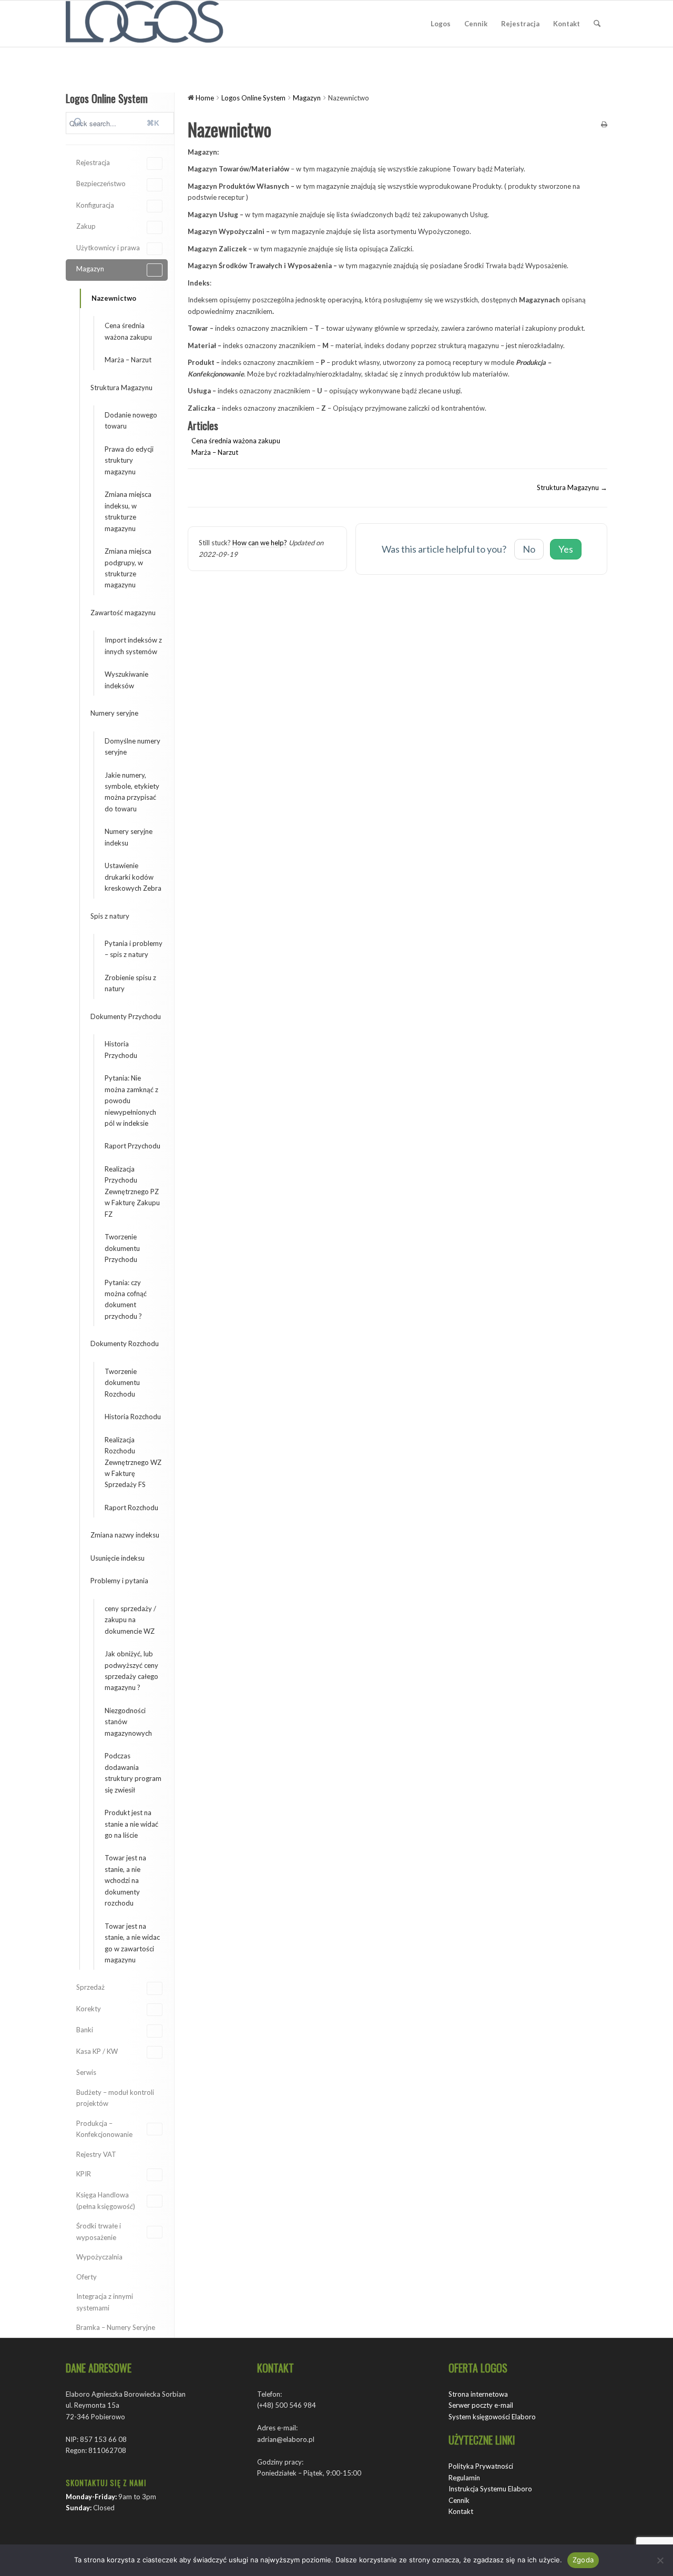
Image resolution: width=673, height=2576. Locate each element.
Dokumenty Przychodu (126, 1016)
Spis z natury (110, 916)
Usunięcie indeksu (118, 1558)
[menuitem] (441, 24)
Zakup (86, 226)
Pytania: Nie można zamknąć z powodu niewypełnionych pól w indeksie (131, 1101)
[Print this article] (604, 125)
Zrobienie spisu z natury (130, 983)
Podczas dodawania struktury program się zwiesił (133, 1773)
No (529, 549)
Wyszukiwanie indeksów (126, 680)
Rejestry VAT (96, 2154)
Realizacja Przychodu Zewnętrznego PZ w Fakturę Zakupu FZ (132, 1192)
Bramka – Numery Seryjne (116, 2327)
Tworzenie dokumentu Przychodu (122, 1248)
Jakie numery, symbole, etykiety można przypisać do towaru (132, 792)
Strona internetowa (478, 2394)
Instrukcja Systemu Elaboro (490, 2489)
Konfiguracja (95, 205)
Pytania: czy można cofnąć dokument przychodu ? (126, 1299)
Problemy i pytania (119, 1581)
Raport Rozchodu (131, 1508)
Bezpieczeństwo (101, 184)
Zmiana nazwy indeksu (125, 1535)
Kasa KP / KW (97, 2051)
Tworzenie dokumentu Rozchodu (122, 1383)
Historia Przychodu (121, 1049)
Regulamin (464, 2478)
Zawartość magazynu (123, 613)
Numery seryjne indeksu (129, 837)
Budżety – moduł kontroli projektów (115, 2098)
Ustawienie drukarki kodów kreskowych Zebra (133, 877)
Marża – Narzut (128, 360)
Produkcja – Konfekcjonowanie (104, 2129)
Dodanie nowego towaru (131, 420)
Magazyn (90, 269)
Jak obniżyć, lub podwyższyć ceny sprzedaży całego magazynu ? (131, 1671)
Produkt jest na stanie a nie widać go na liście (131, 1824)
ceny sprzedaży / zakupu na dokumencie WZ (130, 1620)
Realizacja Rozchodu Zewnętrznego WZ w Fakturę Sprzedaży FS (133, 1462)
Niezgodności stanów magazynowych (128, 1722)
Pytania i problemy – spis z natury (134, 949)
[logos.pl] (145, 24)
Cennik (459, 2500)
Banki (85, 2030)
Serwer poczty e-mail (481, 2405)
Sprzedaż (90, 1987)
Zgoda (583, 2560)
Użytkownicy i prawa (108, 248)
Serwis (86, 2072)
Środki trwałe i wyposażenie (99, 2231)
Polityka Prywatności (481, 2466)
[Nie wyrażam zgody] (660, 2560)
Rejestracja (93, 162)
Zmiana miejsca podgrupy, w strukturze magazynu (128, 568)
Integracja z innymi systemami (105, 2302)
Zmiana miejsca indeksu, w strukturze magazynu (128, 511)
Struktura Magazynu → (572, 487)
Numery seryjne (114, 713)
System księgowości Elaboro (492, 2417)
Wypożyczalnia (99, 2257)
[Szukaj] (597, 24)
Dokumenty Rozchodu (125, 1343)
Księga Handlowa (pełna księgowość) (106, 2200)
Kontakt (461, 2511)
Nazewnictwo (114, 298)
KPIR (84, 2174)
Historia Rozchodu (133, 1417)
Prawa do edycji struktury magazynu (129, 460)
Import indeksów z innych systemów (133, 645)
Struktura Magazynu (121, 388)
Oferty (86, 2277)
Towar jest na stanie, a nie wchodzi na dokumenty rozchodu (125, 1880)
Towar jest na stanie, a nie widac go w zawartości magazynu (132, 1943)
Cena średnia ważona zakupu (128, 331)
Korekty (89, 2009)
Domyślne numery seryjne (132, 746)
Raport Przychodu (132, 1146)
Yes (566, 549)
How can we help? (260, 543)
